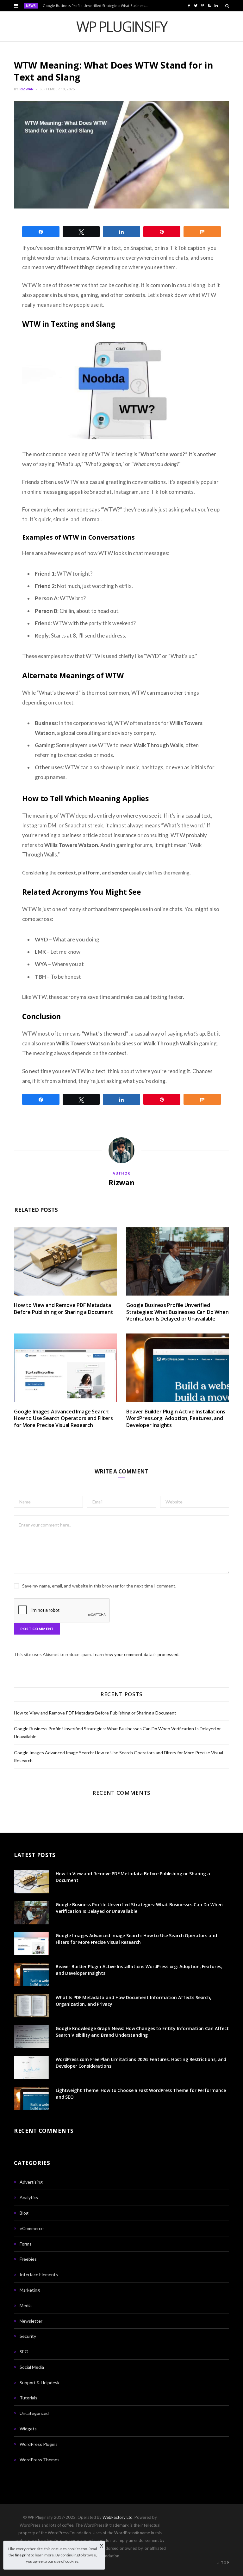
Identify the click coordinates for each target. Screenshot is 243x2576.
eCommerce (32, 2228)
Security (28, 2336)
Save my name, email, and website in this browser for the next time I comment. (99, 1586)
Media (26, 2305)
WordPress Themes (40, 2460)
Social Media (32, 2367)
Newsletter (31, 2321)
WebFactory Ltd (118, 2517)
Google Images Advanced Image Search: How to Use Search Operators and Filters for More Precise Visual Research (63, 1418)
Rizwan (27, 89)
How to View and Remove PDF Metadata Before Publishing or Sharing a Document (64, 1309)
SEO (24, 2352)
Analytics (29, 2197)
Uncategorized (34, 2413)
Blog (24, 2213)
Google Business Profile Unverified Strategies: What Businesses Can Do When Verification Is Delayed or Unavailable (98, 6)
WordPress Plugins (39, 2444)
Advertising (31, 2182)
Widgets (28, 2429)
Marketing (30, 2290)
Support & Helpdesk (40, 2382)
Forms (26, 2244)
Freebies (28, 2259)
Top (224, 2563)
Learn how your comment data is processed (136, 1654)
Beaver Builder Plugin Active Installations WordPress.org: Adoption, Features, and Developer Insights (176, 1418)
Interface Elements (39, 2274)
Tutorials (28, 2398)
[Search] (227, 6)
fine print (22, 2555)
